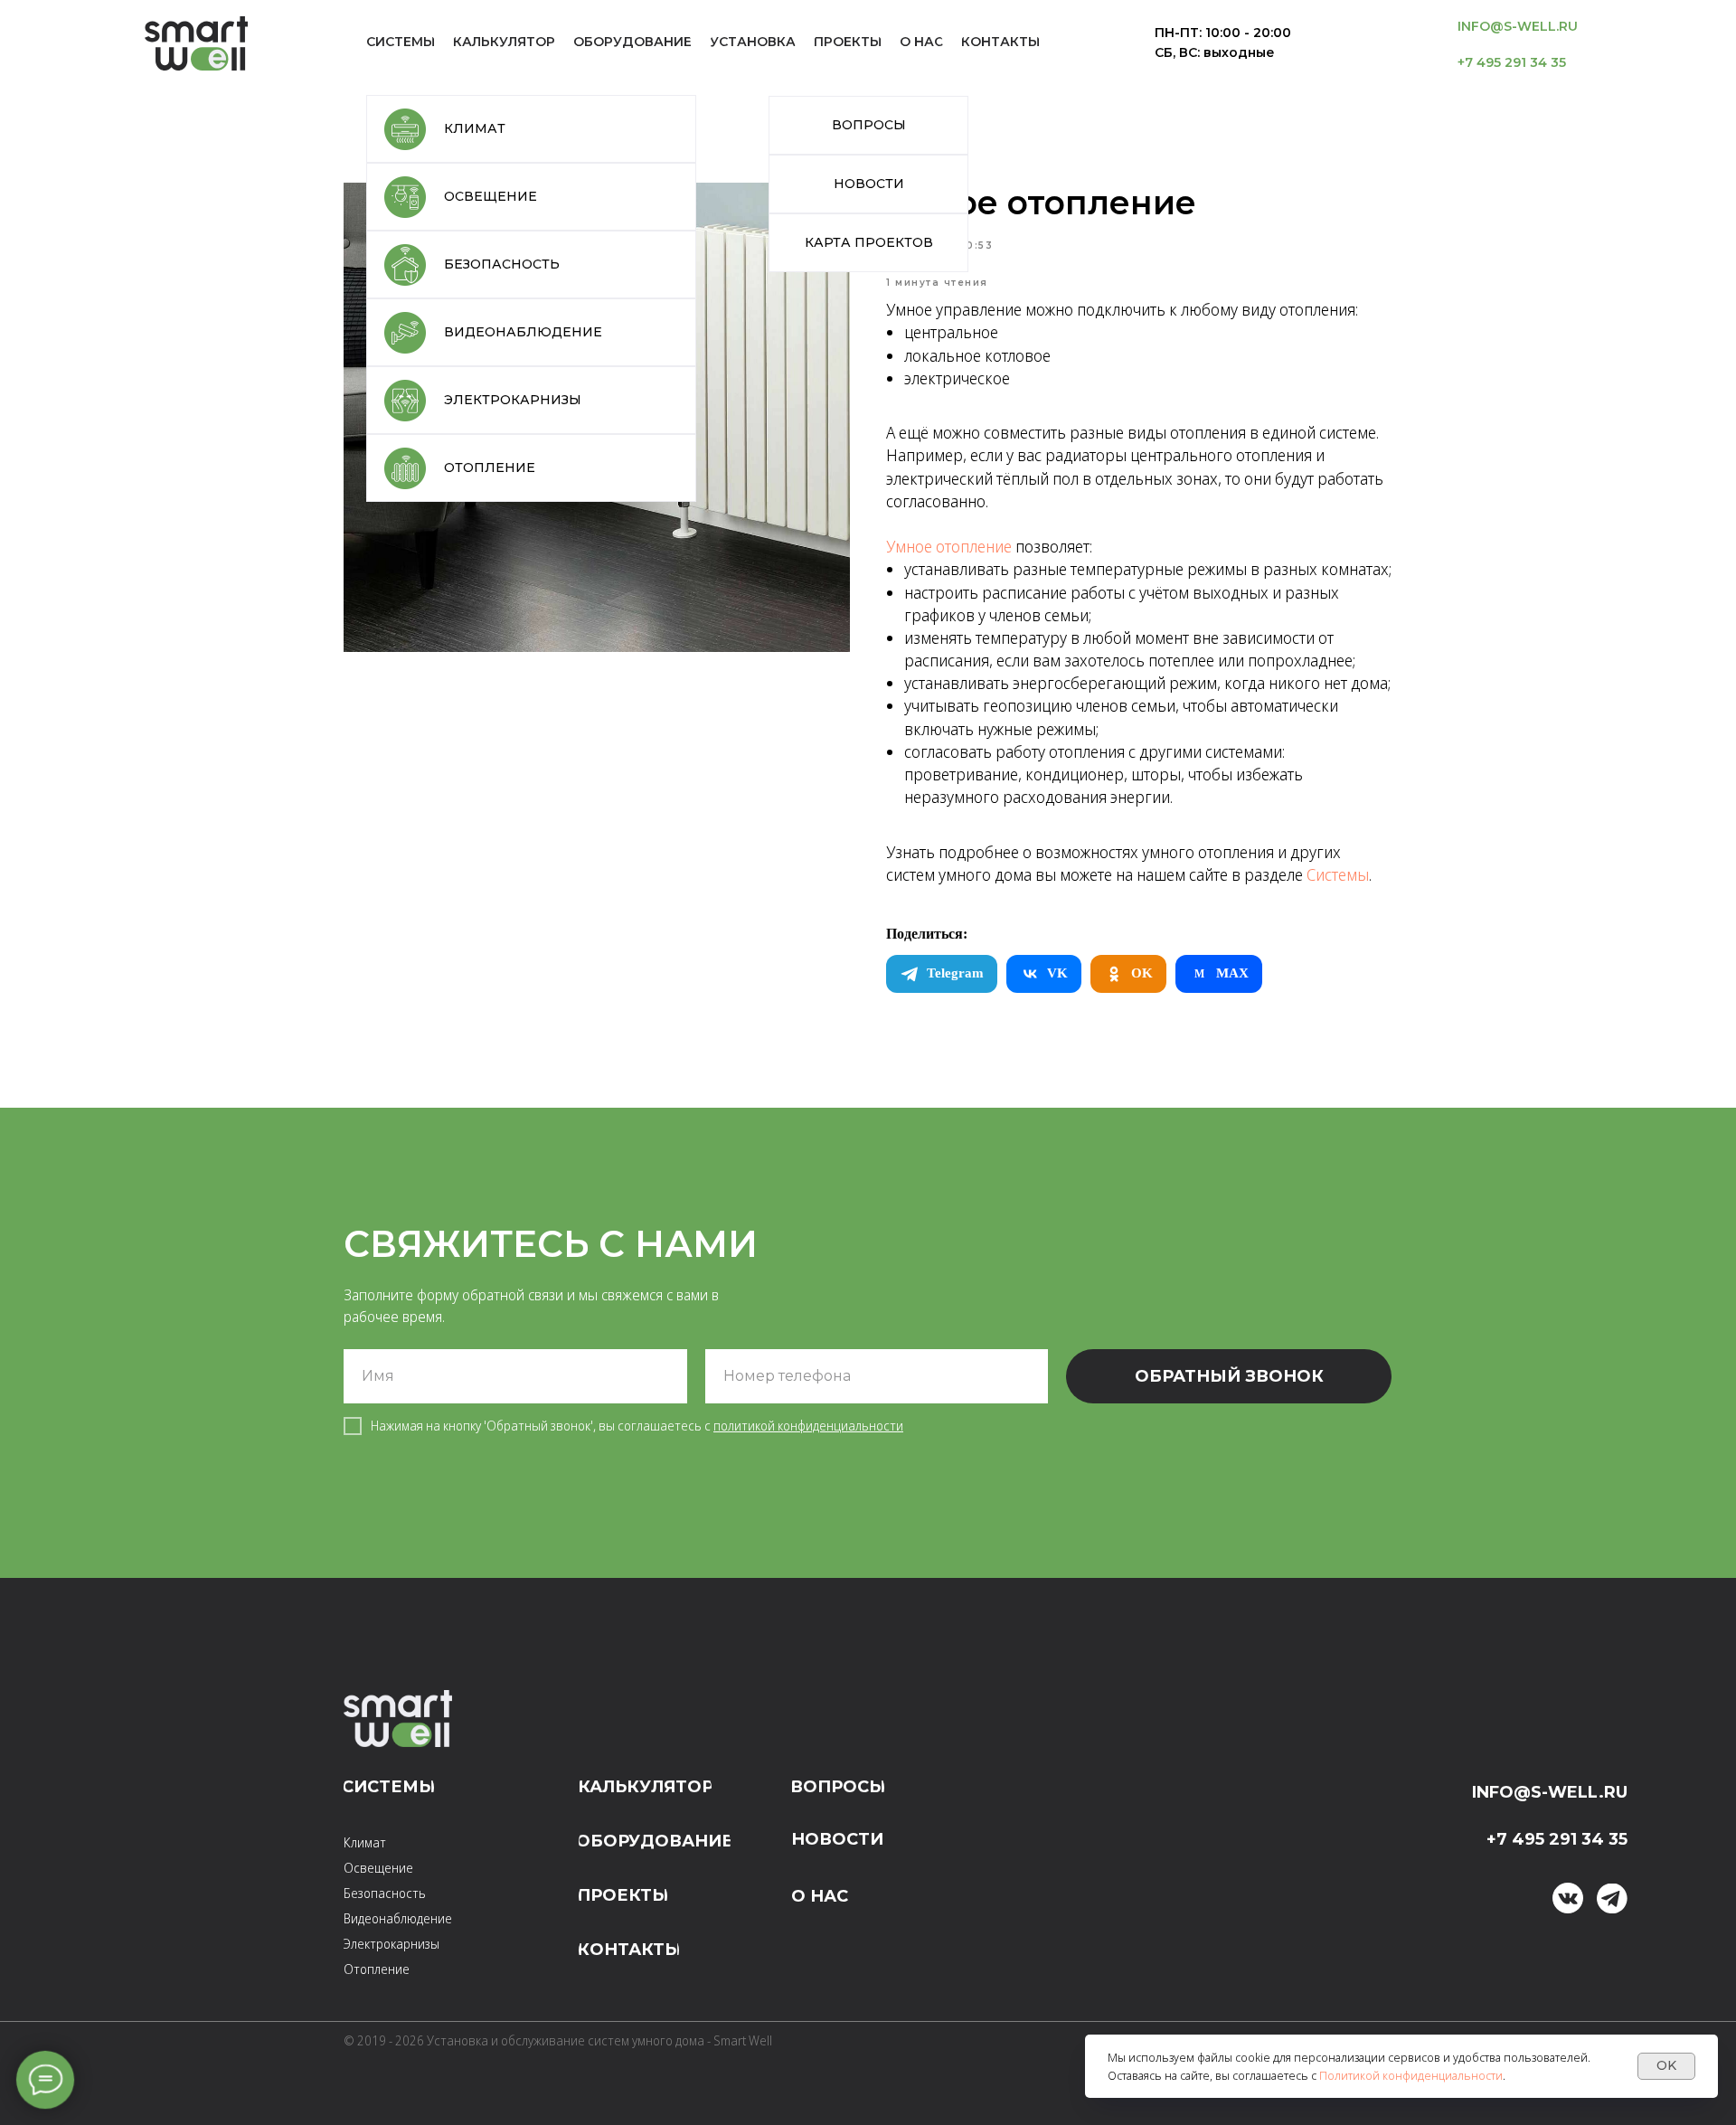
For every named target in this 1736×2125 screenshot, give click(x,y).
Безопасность (385, 1893)
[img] (1612, 1898)
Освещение (378, 1868)
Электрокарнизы (392, 1944)
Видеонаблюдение (398, 1918)
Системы (1338, 874)
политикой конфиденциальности (808, 1426)
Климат (365, 1842)
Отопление (377, 1969)
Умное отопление (949, 546)
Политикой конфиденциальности (1411, 2075)
